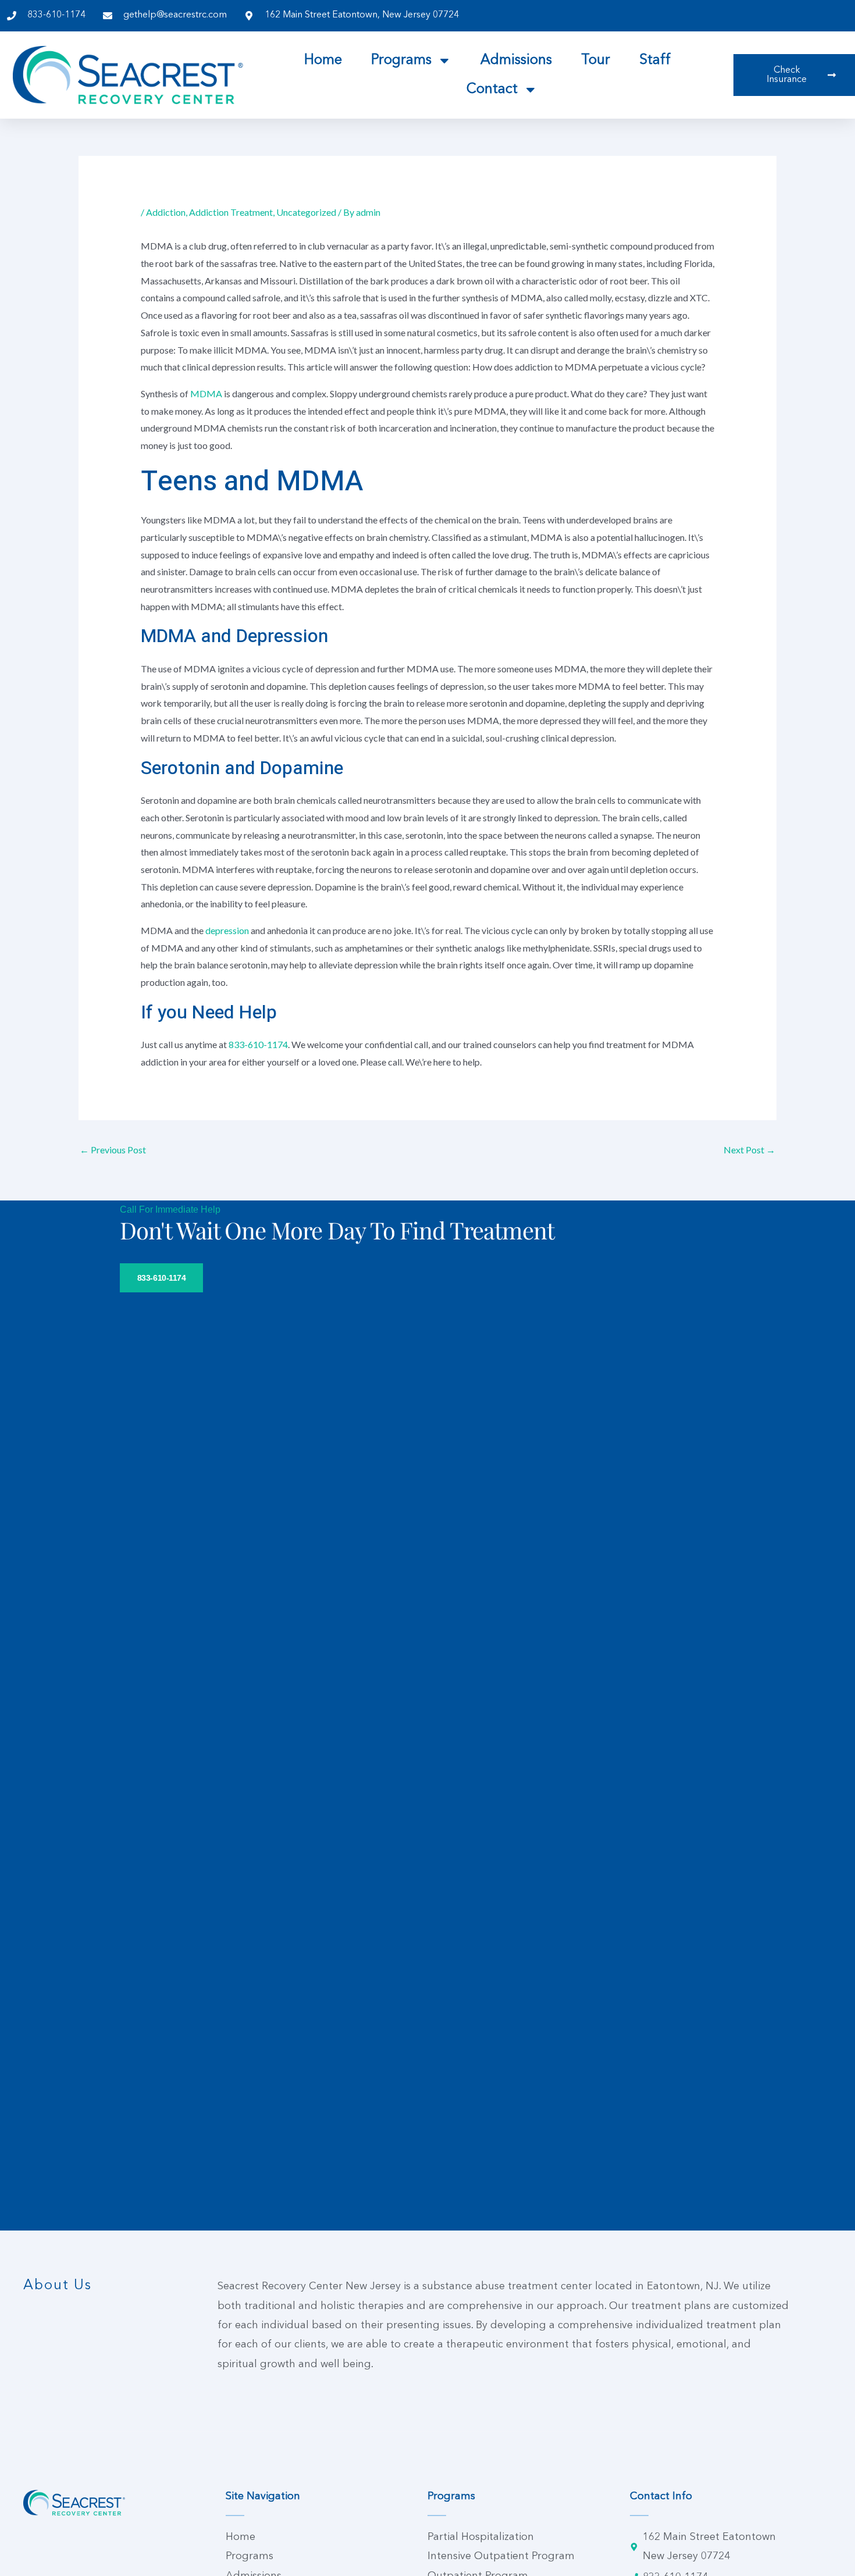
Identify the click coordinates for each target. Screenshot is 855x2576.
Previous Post (113, 1150)
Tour (596, 60)
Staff (655, 60)
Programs (401, 60)
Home (323, 60)
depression (227, 930)
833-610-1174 (258, 1044)
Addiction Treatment (231, 212)
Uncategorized (306, 212)
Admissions (516, 60)
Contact (492, 90)
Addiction (166, 212)
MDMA (206, 393)
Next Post (749, 1150)
